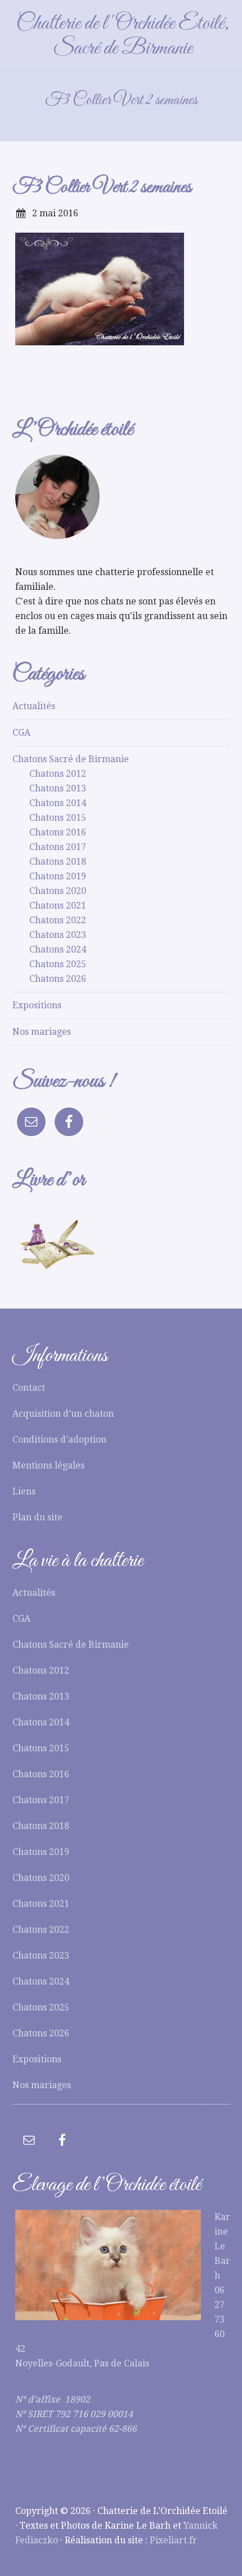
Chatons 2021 (58, 906)
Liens (24, 1491)
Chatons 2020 (58, 891)
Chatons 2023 (58, 935)
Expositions (37, 1005)
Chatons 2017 (58, 847)
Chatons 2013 (58, 788)
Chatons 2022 (58, 920)
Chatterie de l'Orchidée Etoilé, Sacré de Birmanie (123, 36)
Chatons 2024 (58, 949)
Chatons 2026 (58, 979)
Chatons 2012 (58, 774)
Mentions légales (48, 1465)
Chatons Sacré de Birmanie (71, 759)
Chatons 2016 (58, 832)
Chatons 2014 (58, 803)
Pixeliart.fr (173, 2540)
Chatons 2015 (58, 818)
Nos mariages (42, 1032)
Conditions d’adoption (59, 1440)
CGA (21, 733)
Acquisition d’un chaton (63, 1414)
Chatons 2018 (58, 862)
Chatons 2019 (58, 876)
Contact (29, 1388)
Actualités (34, 706)
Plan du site (37, 1517)
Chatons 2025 (58, 964)
